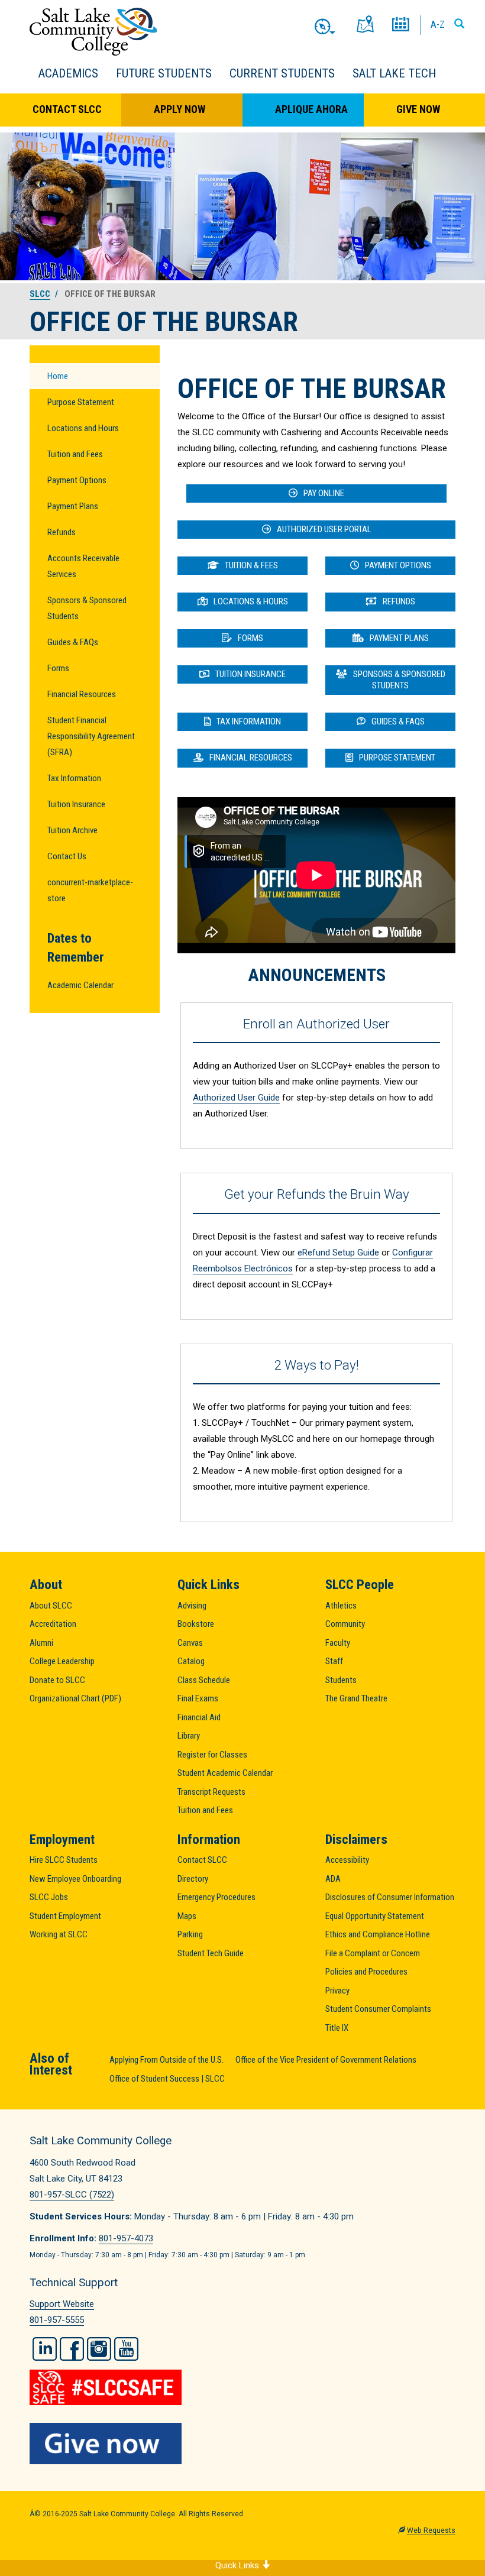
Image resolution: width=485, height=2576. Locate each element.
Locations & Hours (251, 601)
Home (58, 376)
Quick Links (238, 2565)
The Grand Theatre (356, 1698)
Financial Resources (82, 694)
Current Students (282, 73)
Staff (334, 1661)
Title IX (337, 2028)
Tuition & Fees (251, 565)
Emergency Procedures (216, 1897)
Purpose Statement (81, 402)
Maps (187, 1916)
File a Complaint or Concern (373, 1953)
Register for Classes (212, 1755)
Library (189, 1736)
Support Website (62, 2304)
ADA (333, 1879)
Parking (190, 1934)
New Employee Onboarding (75, 1879)
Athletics (341, 1606)
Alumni (41, 1643)
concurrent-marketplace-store (90, 890)
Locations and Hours (83, 428)
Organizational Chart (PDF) (75, 1698)
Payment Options (77, 480)
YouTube (126, 2349)
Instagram (99, 2349)
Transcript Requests (211, 1792)
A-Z (438, 24)
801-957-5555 (57, 2320)
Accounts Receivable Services (83, 566)
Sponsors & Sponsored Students (87, 608)
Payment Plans (73, 506)
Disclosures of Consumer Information (390, 1897)
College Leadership (62, 1661)
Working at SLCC (59, 1934)
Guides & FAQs (73, 642)
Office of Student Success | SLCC (167, 2079)
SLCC (40, 294)
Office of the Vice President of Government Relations (326, 2060)
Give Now (418, 109)
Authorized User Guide (236, 1098)
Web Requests (431, 2530)
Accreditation (53, 1624)
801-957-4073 (126, 2238)
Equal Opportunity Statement (375, 1916)
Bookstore (196, 1624)
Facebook (72, 2349)
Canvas (190, 1643)
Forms (58, 668)
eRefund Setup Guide (338, 1253)
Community (345, 1624)
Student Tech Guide (211, 1953)
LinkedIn (45, 2349)
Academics (68, 73)
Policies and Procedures (366, 1972)
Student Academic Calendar (225, 1773)
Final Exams (198, 1698)
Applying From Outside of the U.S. (166, 2060)
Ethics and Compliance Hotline (378, 1934)
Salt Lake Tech (394, 73)
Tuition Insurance (76, 804)
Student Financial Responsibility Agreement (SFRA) (91, 736)
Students (341, 1680)
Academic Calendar (80, 985)
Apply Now (180, 109)
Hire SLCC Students (64, 1860)
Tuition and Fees (75, 454)
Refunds (62, 532)
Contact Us (67, 856)
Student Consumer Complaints (378, 2009)
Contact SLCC (67, 109)
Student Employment (65, 1916)
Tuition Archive (72, 830)
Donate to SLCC (57, 1680)
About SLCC (51, 1606)
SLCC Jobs (49, 1897)
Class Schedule (204, 1680)
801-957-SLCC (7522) (72, 2195)
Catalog (191, 1661)
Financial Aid (199, 1717)
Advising (192, 1606)
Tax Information (74, 778)
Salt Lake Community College (93, 32)
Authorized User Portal (324, 529)
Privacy (337, 1991)
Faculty (338, 1643)
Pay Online (324, 493)
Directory (193, 1879)
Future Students (164, 73)
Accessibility (347, 1860)
